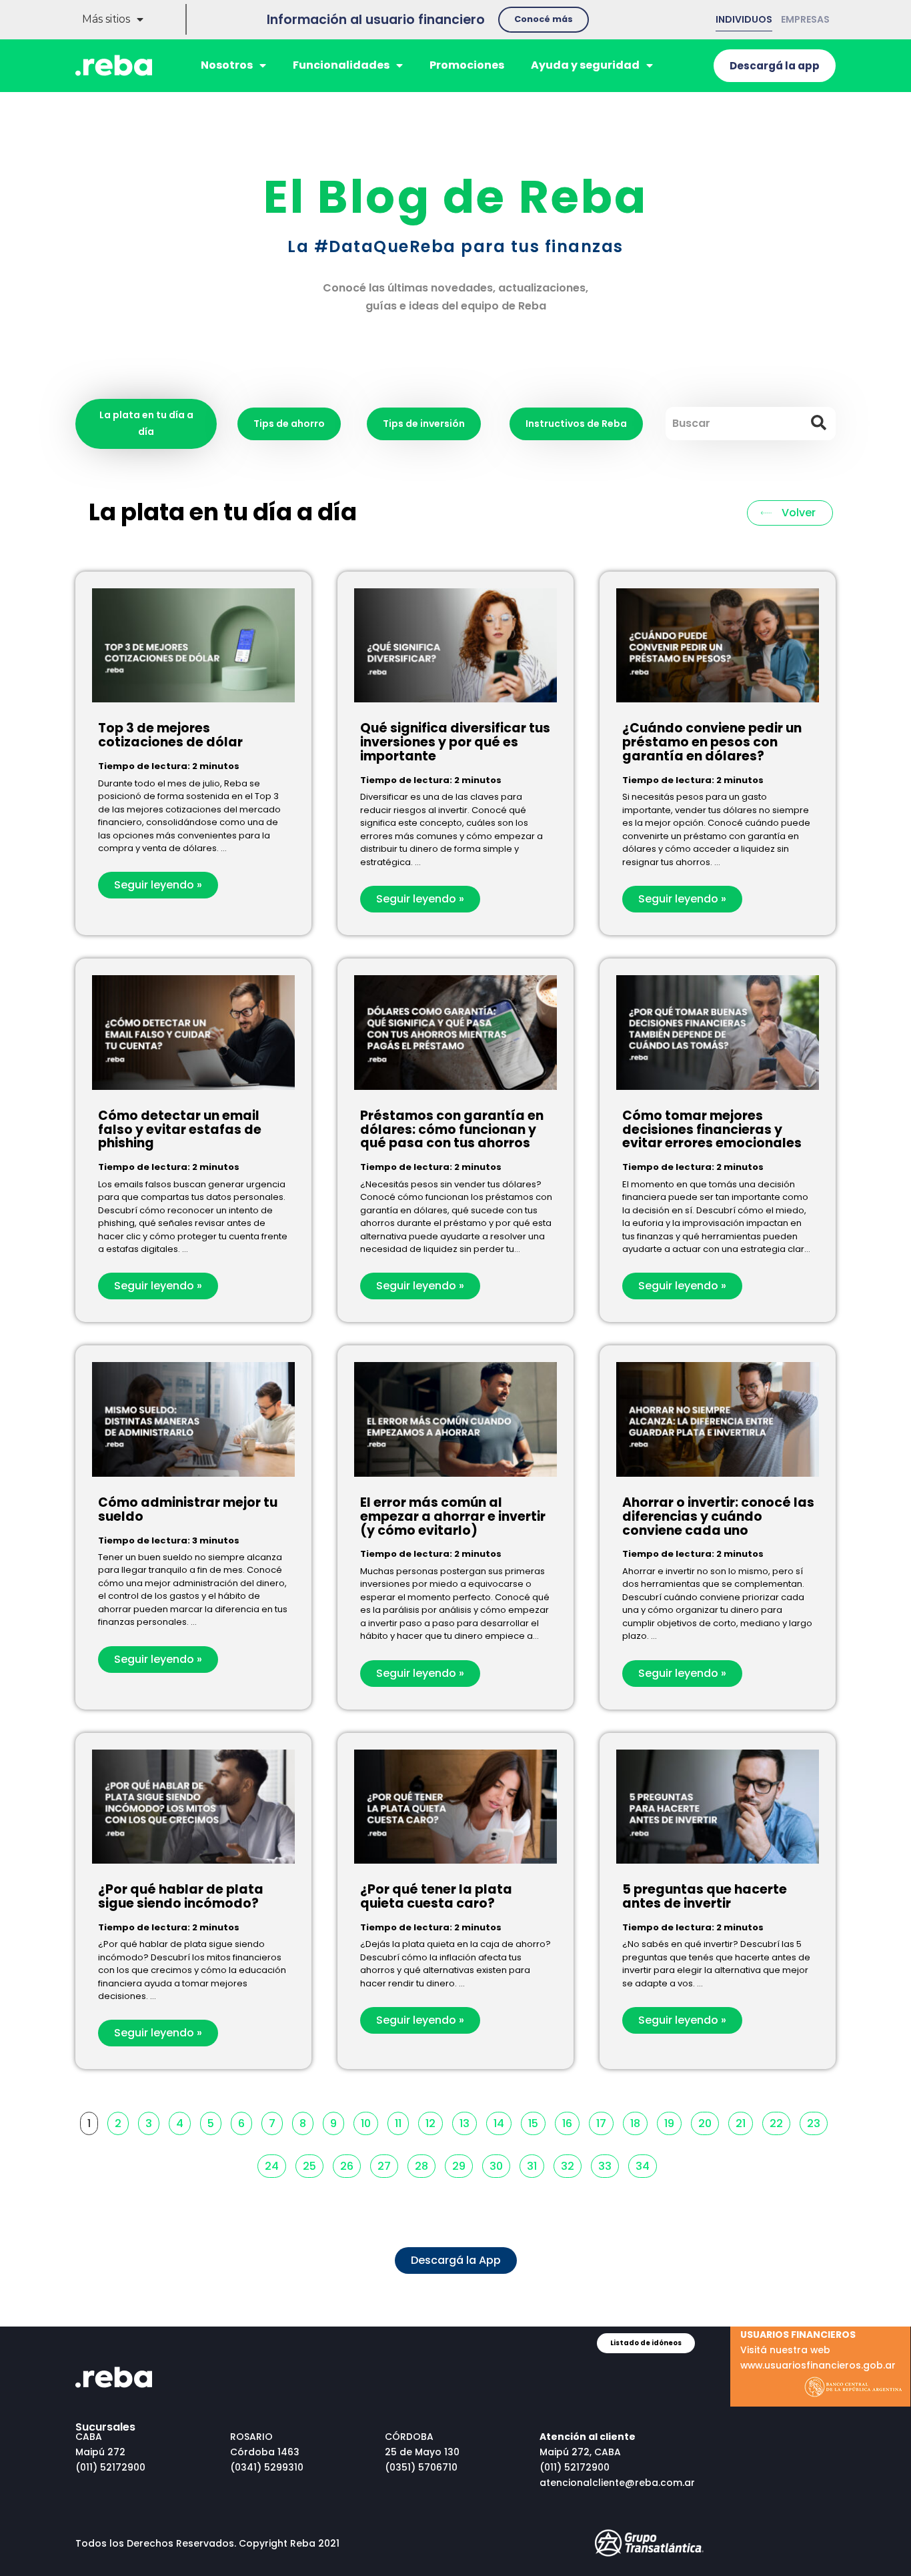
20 (708, 2121)
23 (817, 2121)
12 (434, 2121)
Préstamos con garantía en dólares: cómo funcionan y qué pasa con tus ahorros (452, 1130)
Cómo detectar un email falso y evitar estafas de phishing (180, 1130)
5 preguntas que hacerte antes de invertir (705, 1896)
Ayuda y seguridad (585, 65)
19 (673, 2121)
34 (646, 2164)
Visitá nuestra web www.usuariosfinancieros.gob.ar (818, 2350)
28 (425, 2164)
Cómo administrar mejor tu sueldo (188, 1509)
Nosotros (227, 65)
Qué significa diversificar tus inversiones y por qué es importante (455, 742)
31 (535, 2164)
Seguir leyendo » (158, 885)
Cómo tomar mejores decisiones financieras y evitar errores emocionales (712, 1130)
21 (744, 2121)
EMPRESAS (805, 19)
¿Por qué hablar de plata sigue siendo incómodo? (181, 1896)
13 (468, 2121)
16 (571, 2121)
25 (313, 2164)
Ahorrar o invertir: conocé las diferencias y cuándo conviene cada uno (718, 1516)
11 (401, 2121)
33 (608, 2164)
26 (350, 2164)
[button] (544, 20)
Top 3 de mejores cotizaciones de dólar (170, 735)
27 (387, 2164)
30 (500, 2164)
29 (462, 2164)
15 (537, 2121)
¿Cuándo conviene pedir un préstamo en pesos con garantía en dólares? (712, 742)
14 (502, 2121)
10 (369, 2121)
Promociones (467, 65)
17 (605, 2121)
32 (571, 2164)
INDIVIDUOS (744, 19)
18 (639, 2121)
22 (780, 2121)
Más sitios (106, 19)
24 (275, 2164)
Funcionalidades (341, 65)
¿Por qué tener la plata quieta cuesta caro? (436, 1896)
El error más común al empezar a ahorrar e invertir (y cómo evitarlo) (453, 1516)
